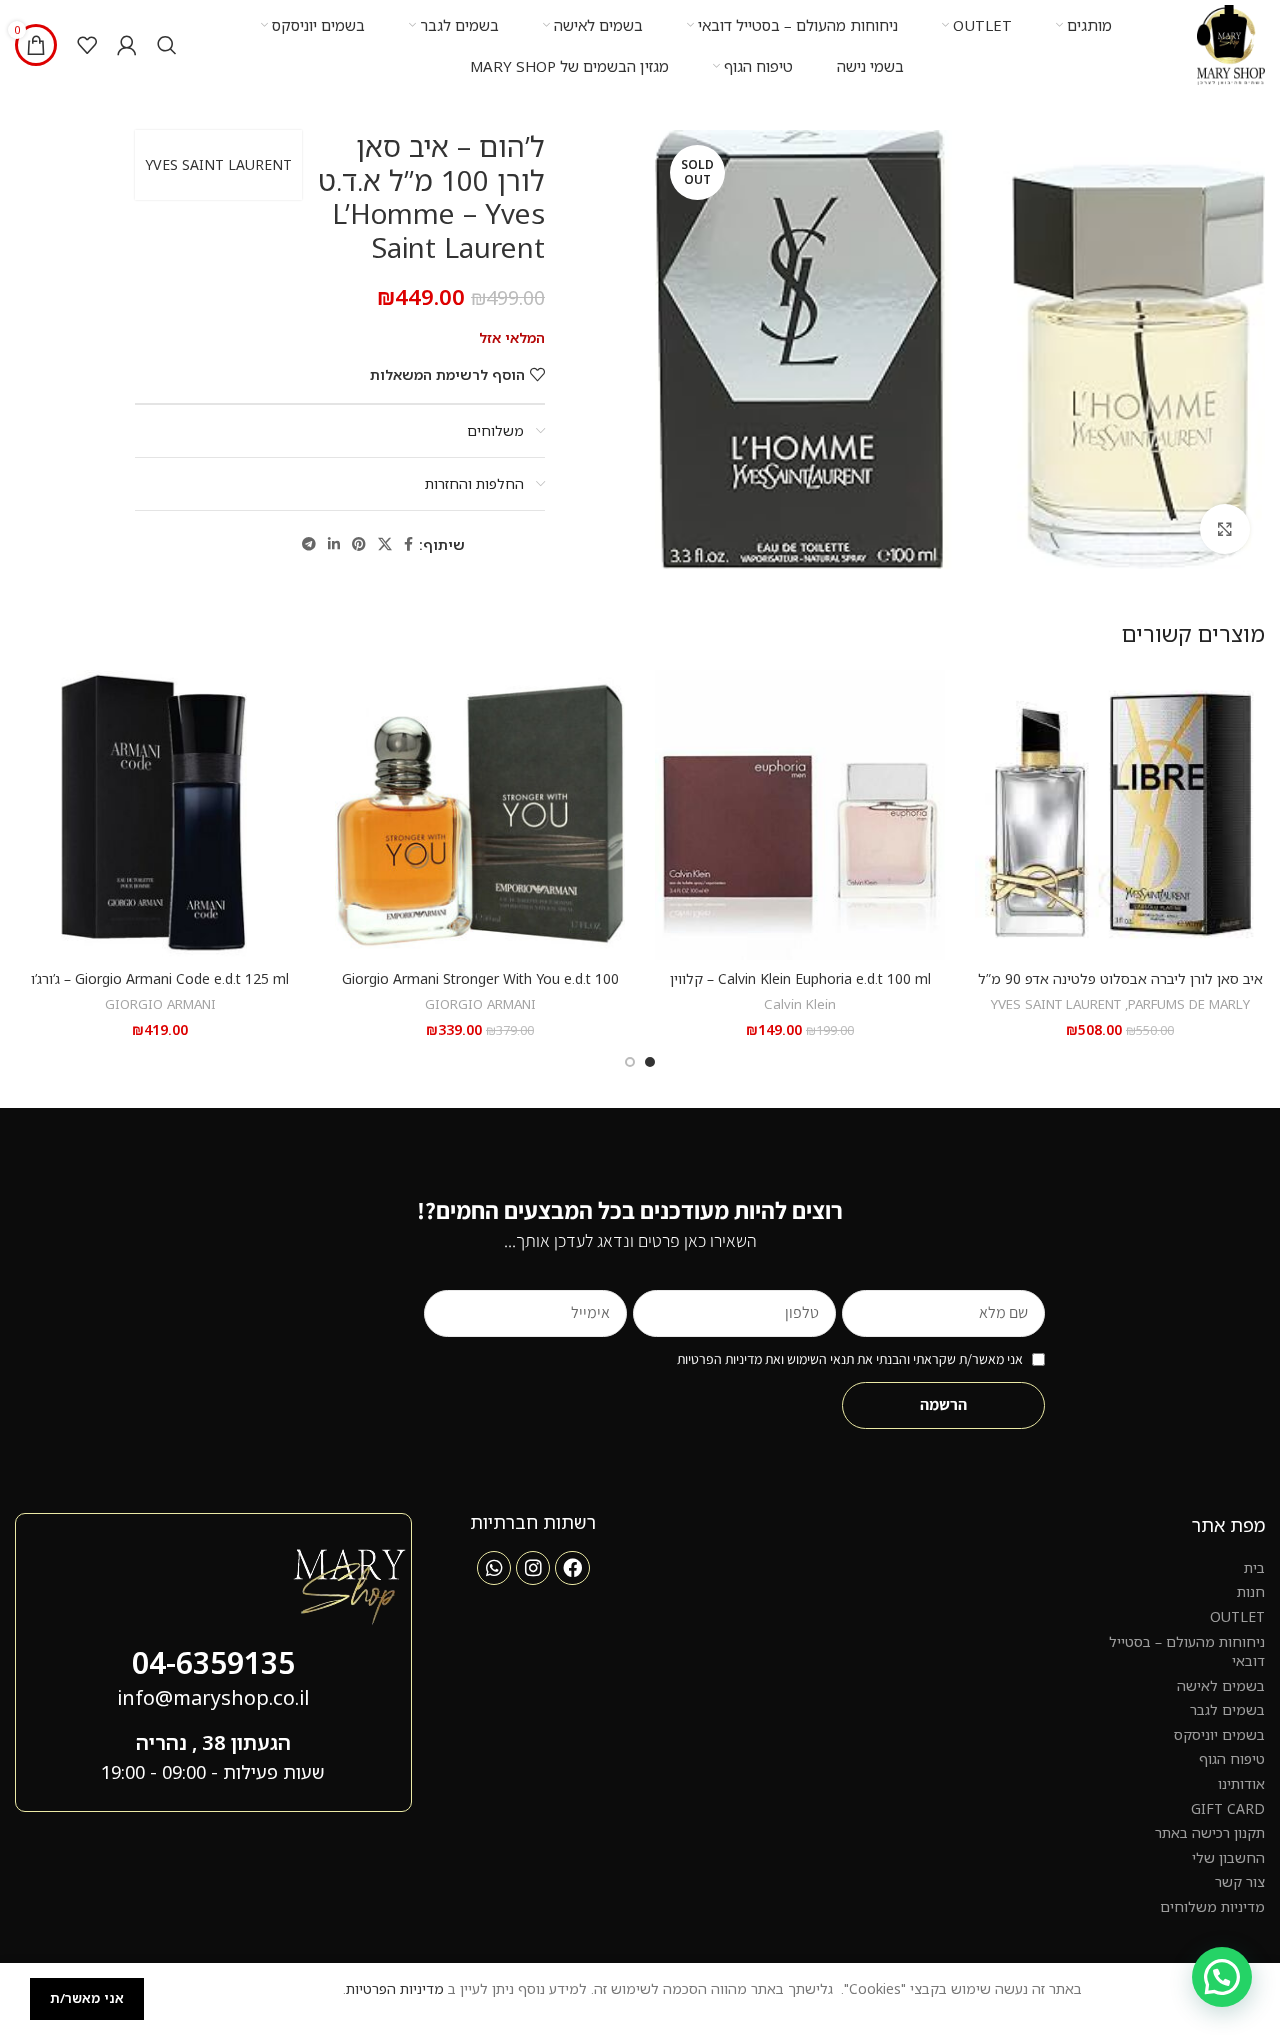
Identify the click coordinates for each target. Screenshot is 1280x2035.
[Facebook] (572, 1568)
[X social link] (385, 544)
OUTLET (1237, 1616)
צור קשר (1240, 1881)
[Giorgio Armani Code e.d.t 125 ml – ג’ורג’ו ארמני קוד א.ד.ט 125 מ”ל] (160, 815)
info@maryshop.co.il (213, 1697)
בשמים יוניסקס (1219, 1734)
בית (1254, 1567)
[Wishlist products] (87, 45)
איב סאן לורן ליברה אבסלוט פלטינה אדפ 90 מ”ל (1120, 978)
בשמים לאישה (1221, 1685)
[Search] (167, 45)
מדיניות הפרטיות (395, 1988)
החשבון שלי (1228, 1857)
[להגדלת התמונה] (1225, 529)
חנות (1251, 1591)
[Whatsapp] (494, 1568)
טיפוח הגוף (1232, 1758)
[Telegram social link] (309, 544)
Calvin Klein (800, 1004)
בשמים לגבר (1227, 1709)
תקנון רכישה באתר (1210, 1832)
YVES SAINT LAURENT (218, 164)
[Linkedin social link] (334, 544)
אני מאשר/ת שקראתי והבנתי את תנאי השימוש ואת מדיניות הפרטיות (850, 1359)
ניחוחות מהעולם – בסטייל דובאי (1187, 1651)
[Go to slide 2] (630, 1062)
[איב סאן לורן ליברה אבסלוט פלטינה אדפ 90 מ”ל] (1120, 815)
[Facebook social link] (408, 544)
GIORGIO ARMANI (480, 1004)
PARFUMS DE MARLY (1189, 1004)
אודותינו (1241, 1783)
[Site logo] (1231, 43)
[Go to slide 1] (650, 1062)
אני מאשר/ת (87, 1998)
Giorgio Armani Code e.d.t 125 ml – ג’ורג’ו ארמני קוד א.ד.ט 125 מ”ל (160, 988)
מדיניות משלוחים (1212, 1906)
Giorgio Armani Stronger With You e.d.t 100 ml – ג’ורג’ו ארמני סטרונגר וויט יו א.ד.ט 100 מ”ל (480, 988)
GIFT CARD (1228, 1808)
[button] (1222, 1977)
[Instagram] (533, 1568)
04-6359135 (213, 1662)
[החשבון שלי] (127, 45)
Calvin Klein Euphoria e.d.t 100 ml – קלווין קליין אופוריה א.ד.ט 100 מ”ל (800, 988)
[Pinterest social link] (359, 544)
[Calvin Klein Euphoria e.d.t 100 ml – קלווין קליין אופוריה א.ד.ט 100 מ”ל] (800, 815)
